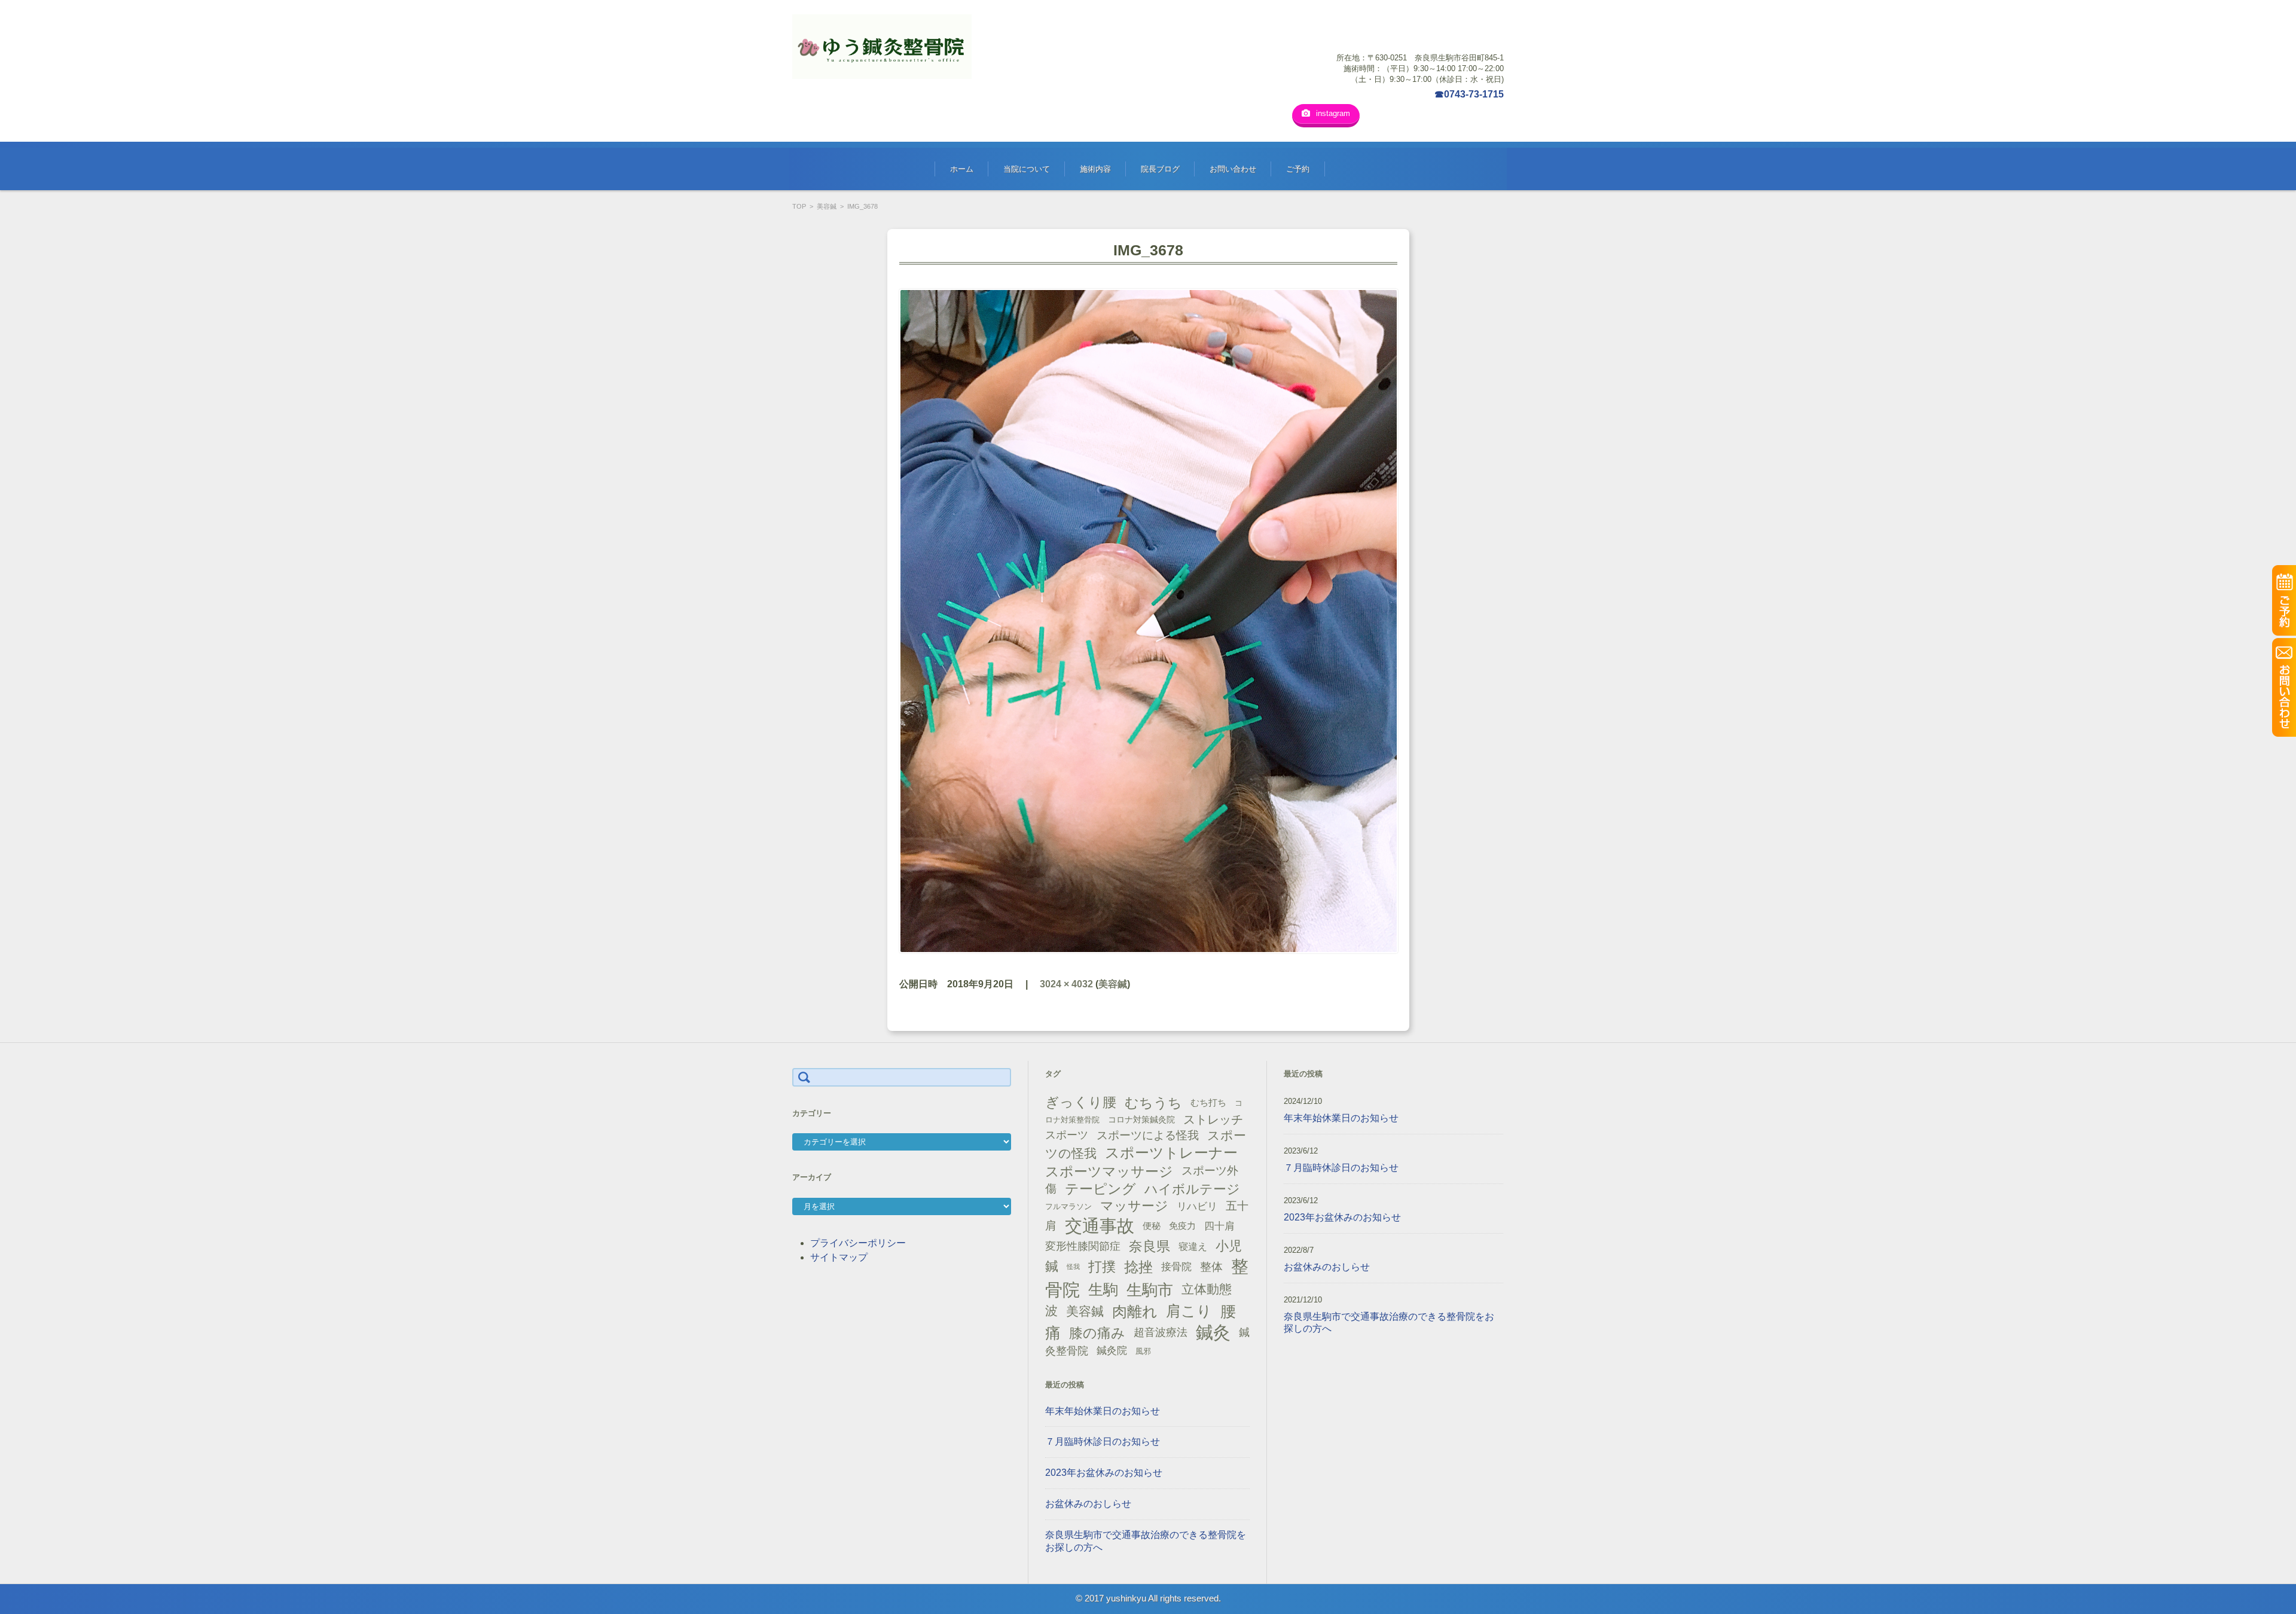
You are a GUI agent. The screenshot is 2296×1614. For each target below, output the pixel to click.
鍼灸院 (1112, 1351)
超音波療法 (1161, 1332)
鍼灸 (1213, 1332)
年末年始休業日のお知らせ (1103, 1411)
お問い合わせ (1233, 169)
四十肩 (1219, 1226)
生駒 (1103, 1290)
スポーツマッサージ (1109, 1171)
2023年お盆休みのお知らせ (1104, 1473)
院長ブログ (1160, 169)
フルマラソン (1068, 1206)
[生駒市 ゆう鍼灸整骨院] (882, 47)
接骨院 (1176, 1267)
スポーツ (1067, 1135)
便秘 (1152, 1226)
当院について (1027, 169)
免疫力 (1182, 1226)
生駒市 (1150, 1290)
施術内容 (1095, 169)
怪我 (1073, 1267)
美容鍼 (827, 206)
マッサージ (1134, 1206)
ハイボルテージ (1192, 1189)
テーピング (1100, 1189)
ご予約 (1298, 169)
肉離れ (1135, 1311)
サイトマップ (839, 1257)
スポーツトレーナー (1171, 1153)
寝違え (1193, 1246)
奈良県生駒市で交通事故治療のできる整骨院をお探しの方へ (1146, 1541)
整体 (1211, 1267)
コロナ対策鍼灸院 (1141, 1119)
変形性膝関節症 (1083, 1246)
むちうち (1153, 1103)
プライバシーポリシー (858, 1243)
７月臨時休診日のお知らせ (1103, 1441)
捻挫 (1138, 1267)
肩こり (1189, 1311)
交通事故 (1100, 1226)
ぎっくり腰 (1081, 1102)
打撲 (1102, 1267)
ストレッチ (1213, 1119)
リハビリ (1197, 1206)
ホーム (962, 169)
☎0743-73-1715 (1469, 94)
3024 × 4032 (1066, 984)
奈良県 (1149, 1246)
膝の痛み (1097, 1333)
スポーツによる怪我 (1148, 1135)
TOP (799, 206)
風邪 (1143, 1351)
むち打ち (1208, 1102)
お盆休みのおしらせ (1088, 1504)
